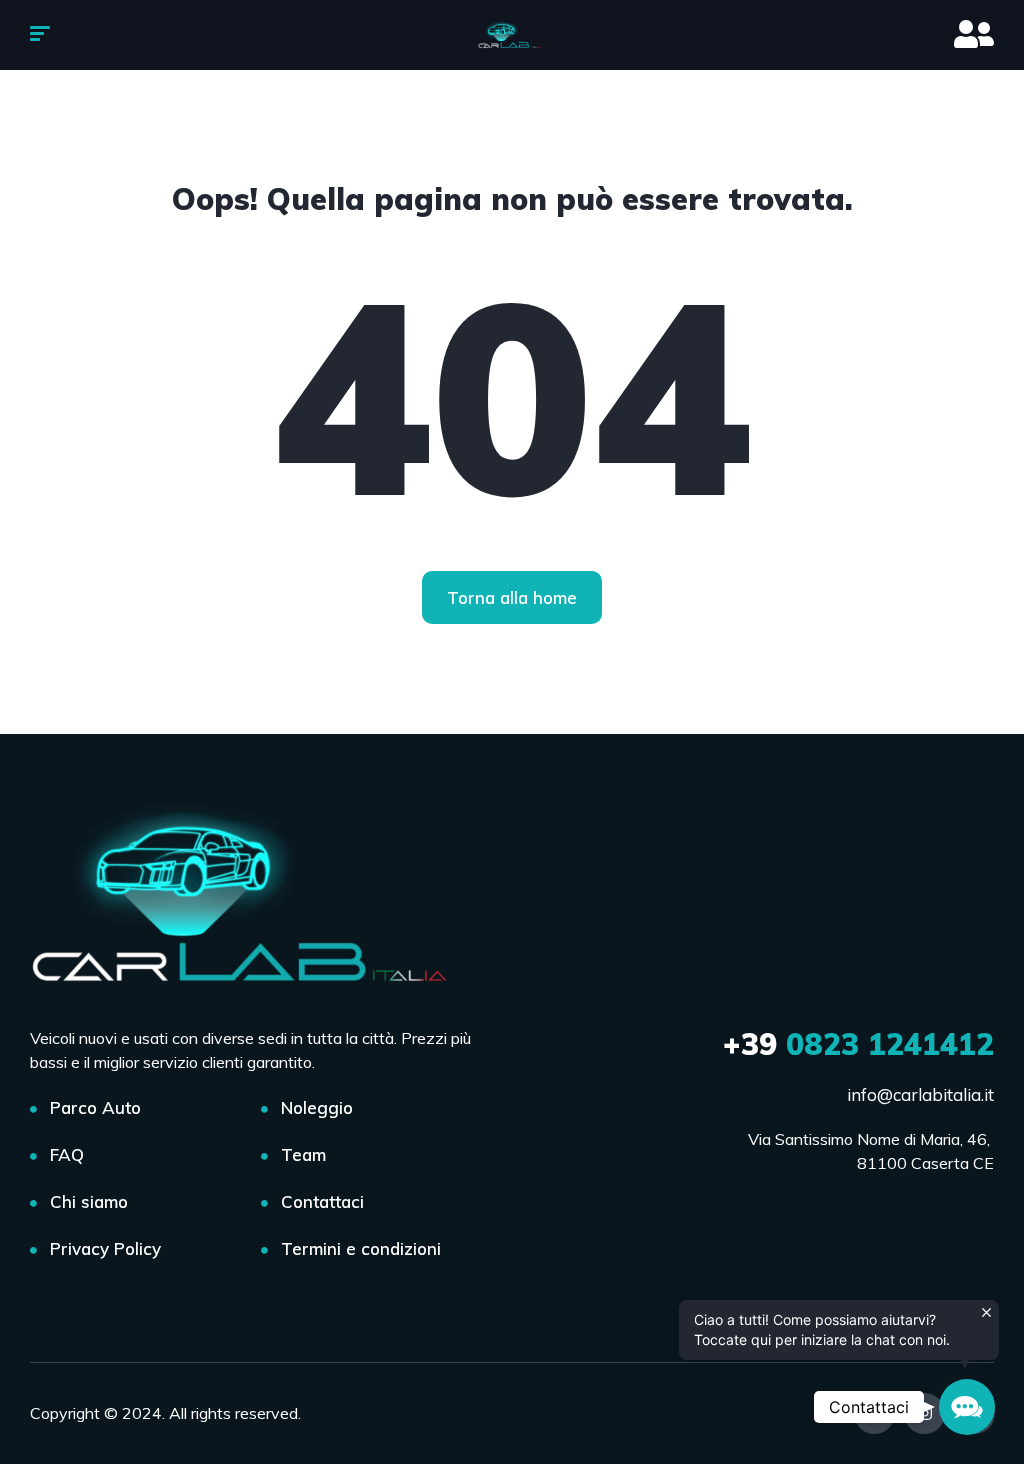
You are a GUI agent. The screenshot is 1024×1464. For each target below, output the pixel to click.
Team (303, 1154)
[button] (967, 1407)
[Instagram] (924, 1413)
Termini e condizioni (361, 1248)
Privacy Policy (105, 1248)
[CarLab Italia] (512, 35)
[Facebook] (874, 1413)
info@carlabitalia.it (920, 1094)
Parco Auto (95, 1107)
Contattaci (322, 1201)
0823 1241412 (858, 1044)
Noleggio (317, 1107)
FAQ (67, 1154)
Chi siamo (89, 1201)
